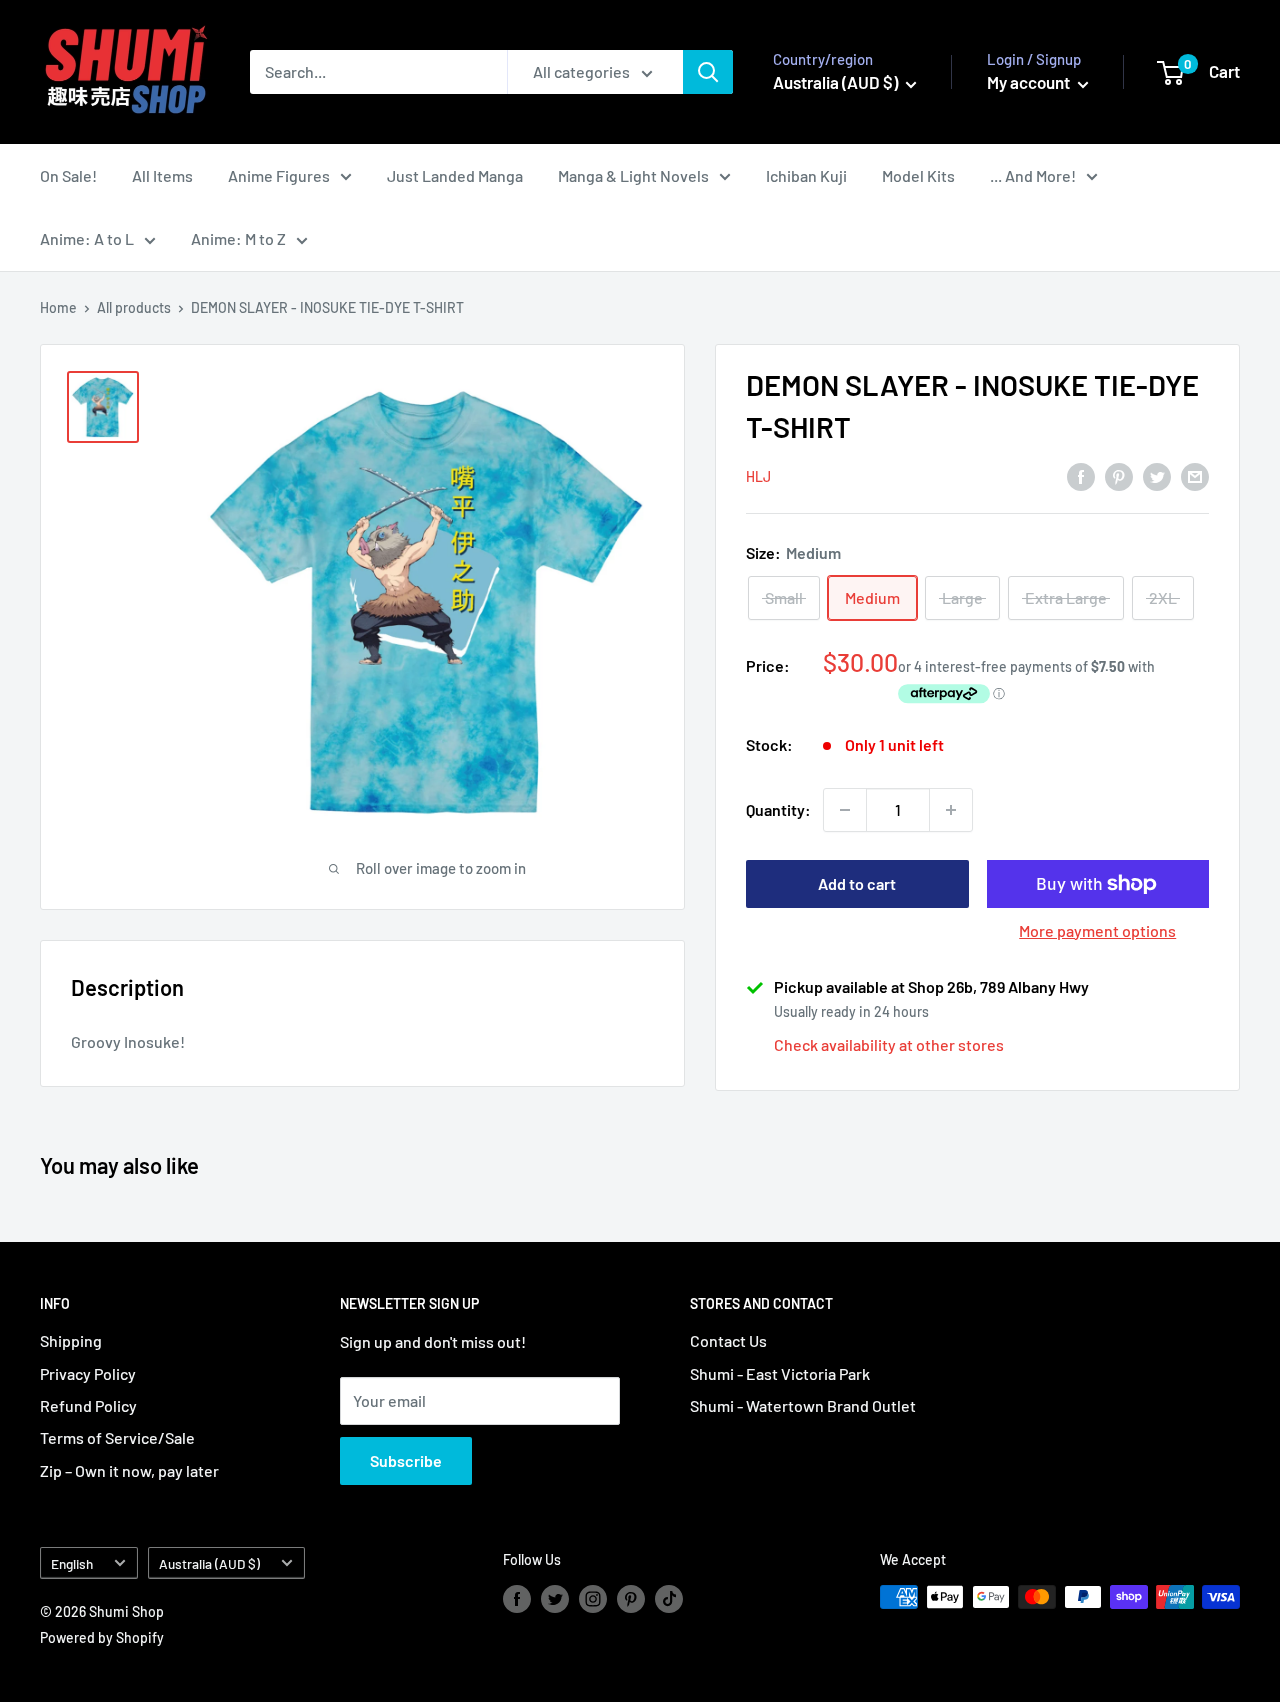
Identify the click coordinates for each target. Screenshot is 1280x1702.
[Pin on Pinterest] (1119, 475)
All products (134, 307)
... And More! (1033, 175)
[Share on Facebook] (1081, 475)
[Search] (708, 72)
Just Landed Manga (455, 175)
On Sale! (68, 175)
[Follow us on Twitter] (555, 1599)
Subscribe (406, 1460)
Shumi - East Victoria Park (780, 1373)
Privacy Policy (88, 1373)
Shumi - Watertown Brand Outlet (803, 1405)
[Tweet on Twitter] (1157, 475)
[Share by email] (1195, 475)
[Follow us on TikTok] (669, 1599)
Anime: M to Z (238, 238)
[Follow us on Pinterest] (631, 1599)
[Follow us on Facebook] (517, 1599)
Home (58, 307)
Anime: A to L (87, 238)
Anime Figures (279, 175)
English (72, 1563)
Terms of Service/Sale (117, 1437)
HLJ (758, 476)
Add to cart (857, 883)
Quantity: (778, 809)
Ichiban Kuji (806, 175)
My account (1030, 82)
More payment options (1097, 930)
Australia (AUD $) (209, 1563)
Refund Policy (88, 1405)
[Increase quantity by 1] (951, 810)
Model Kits (918, 175)
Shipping (71, 1340)
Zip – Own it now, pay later (129, 1470)
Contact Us (728, 1340)
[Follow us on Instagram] (593, 1599)
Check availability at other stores (889, 1044)
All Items (162, 175)
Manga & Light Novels (633, 175)
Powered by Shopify (102, 1637)
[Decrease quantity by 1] (845, 810)
